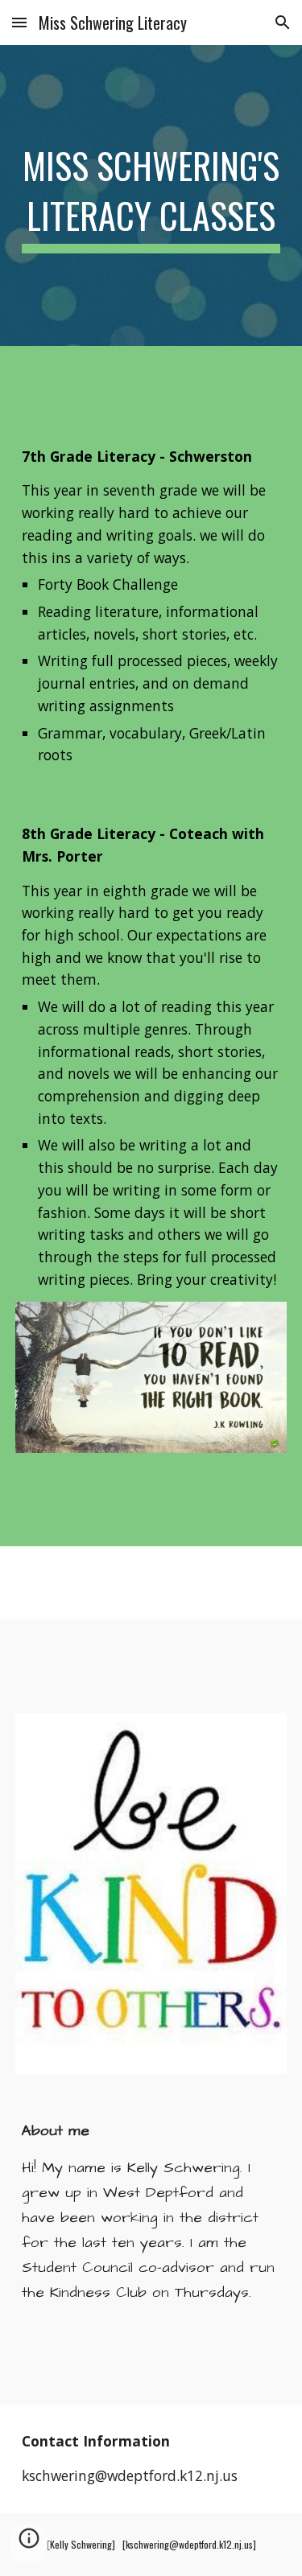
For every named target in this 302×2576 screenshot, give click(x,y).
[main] (151, 196)
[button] (19, 22)
